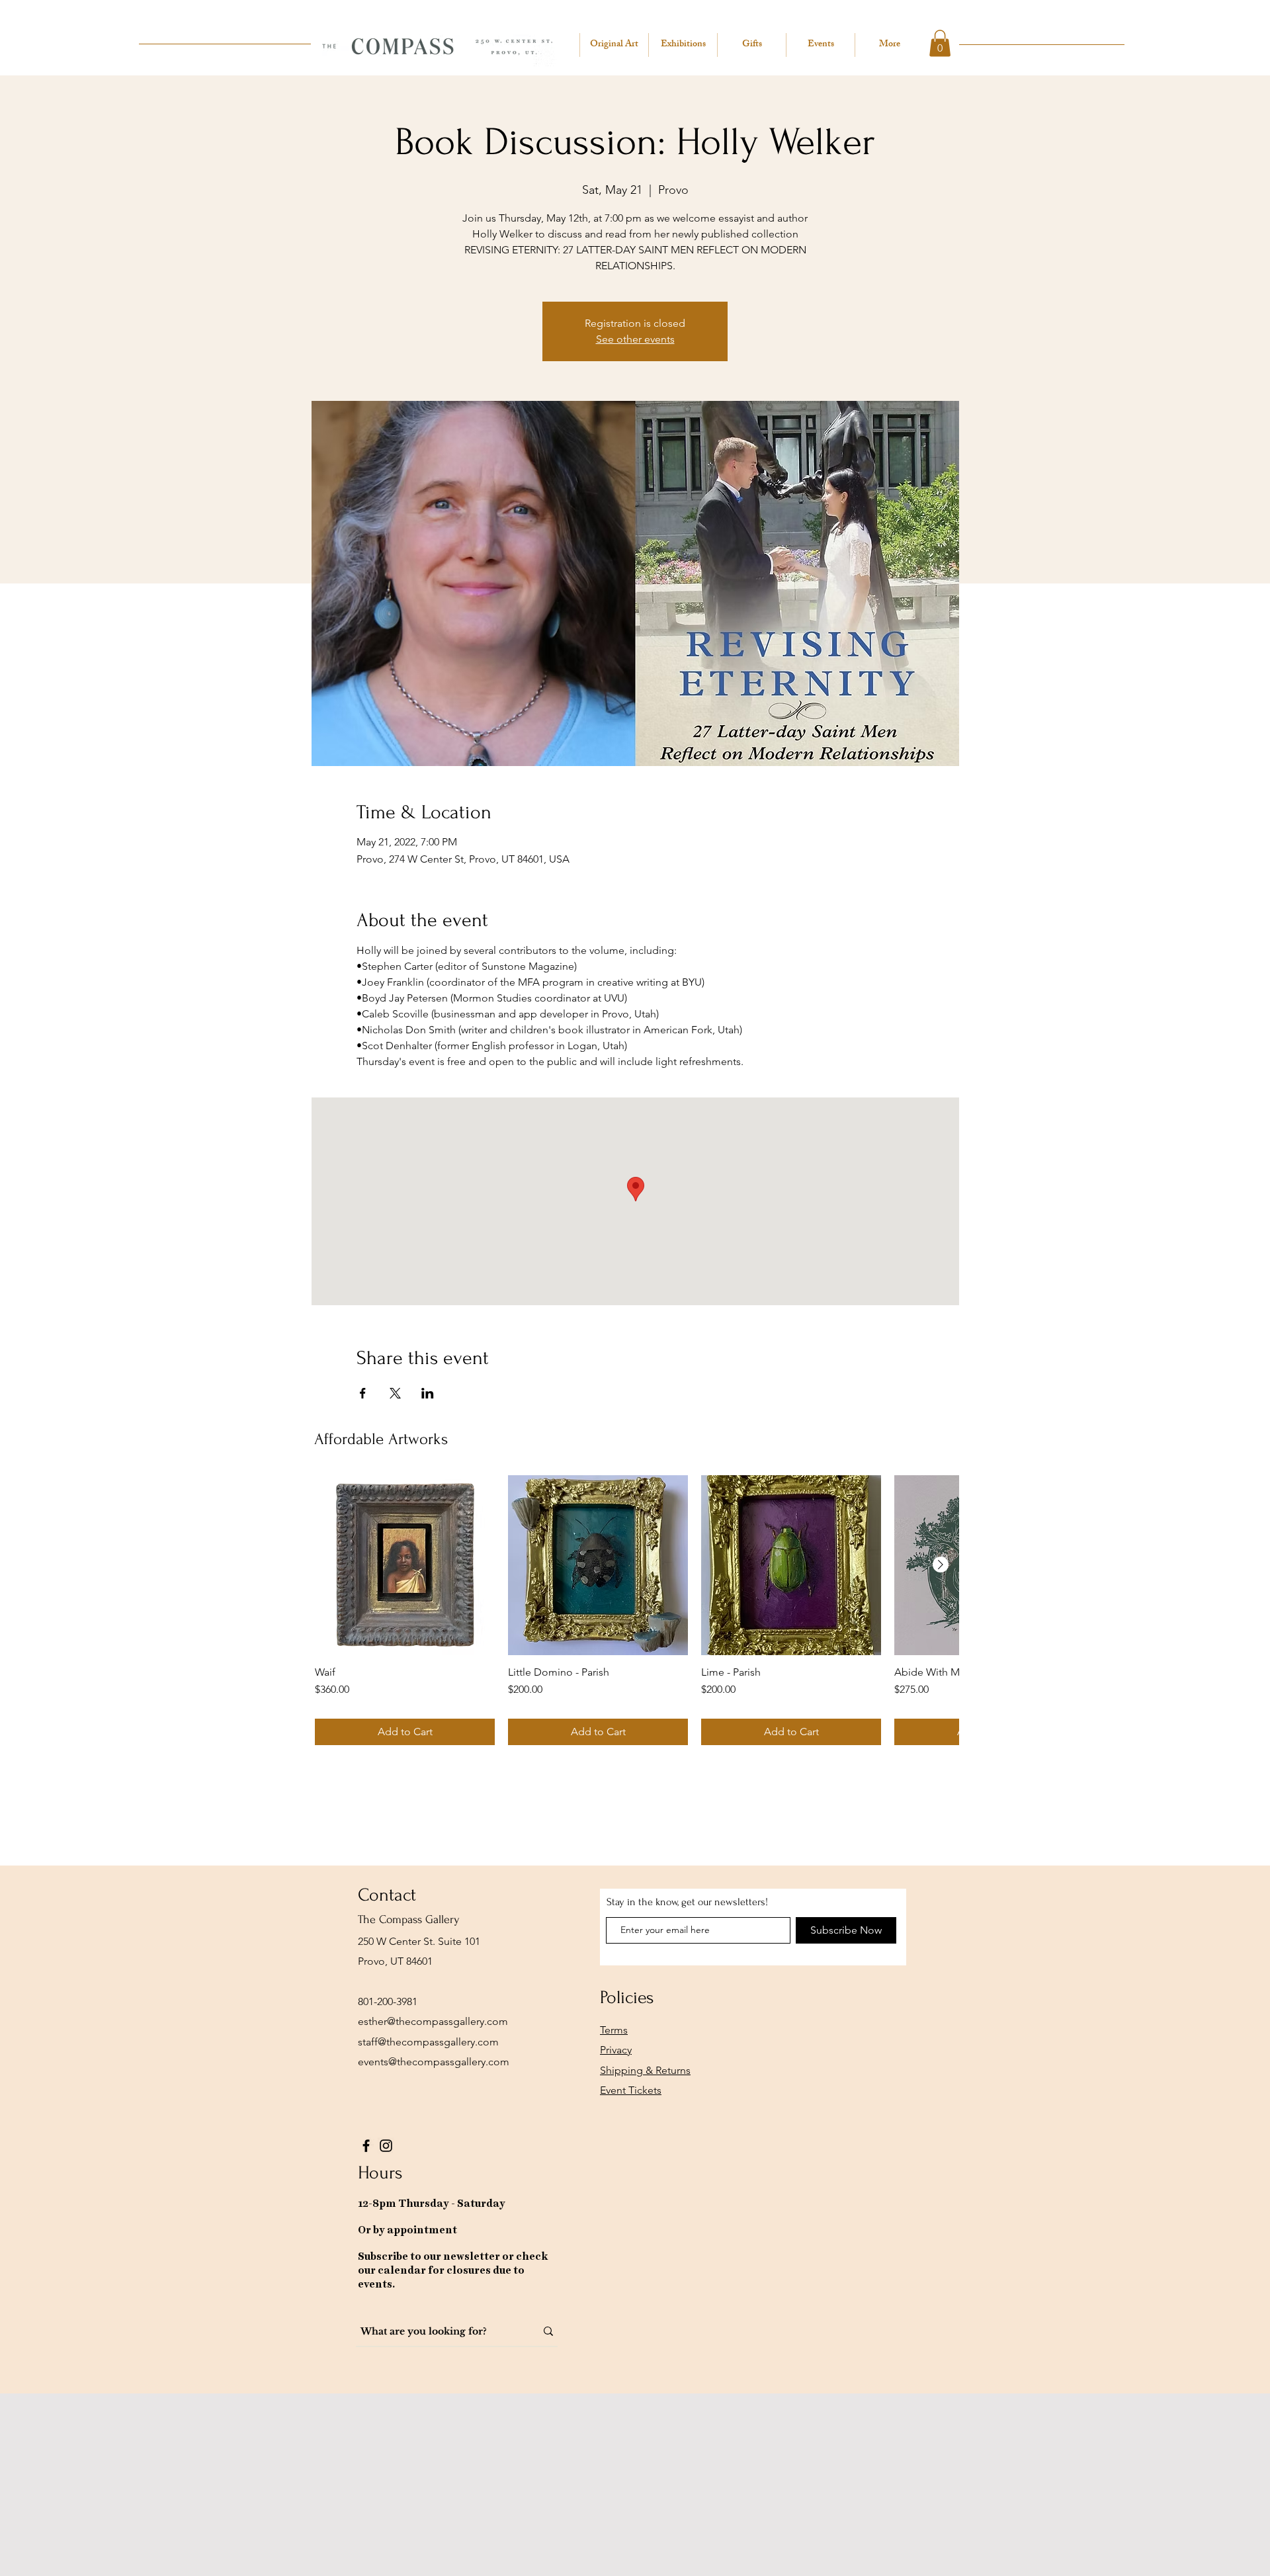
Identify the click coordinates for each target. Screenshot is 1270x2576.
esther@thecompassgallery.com (433, 2021)
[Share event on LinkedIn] (428, 1393)
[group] (637, 1610)
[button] (940, 43)
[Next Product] (941, 1565)
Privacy (616, 2050)
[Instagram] (386, 2146)
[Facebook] (366, 2146)
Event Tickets (631, 2090)
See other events (635, 339)
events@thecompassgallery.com (434, 2062)
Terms (614, 2030)
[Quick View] (405, 1565)
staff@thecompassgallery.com (428, 2042)
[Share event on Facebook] (363, 1393)
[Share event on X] (395, 1393)
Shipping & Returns (645, 2070)
